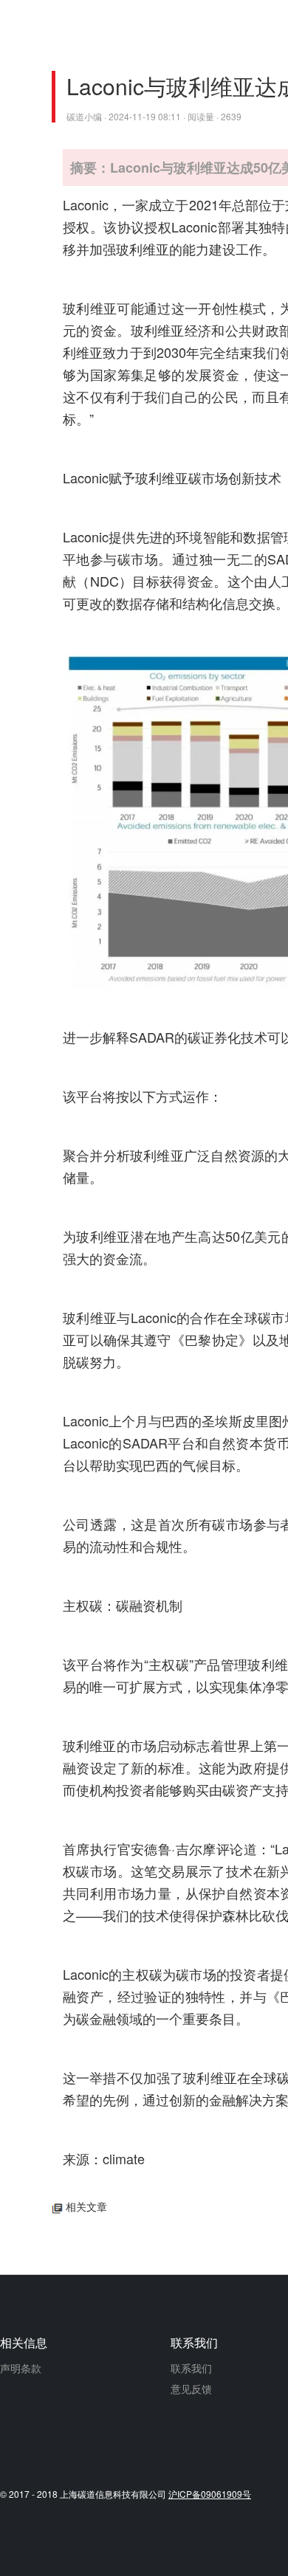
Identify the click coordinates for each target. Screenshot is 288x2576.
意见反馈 (191, 2389)
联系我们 (191, 2368)
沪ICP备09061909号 (210, 2494)
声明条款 (21, 2368)
